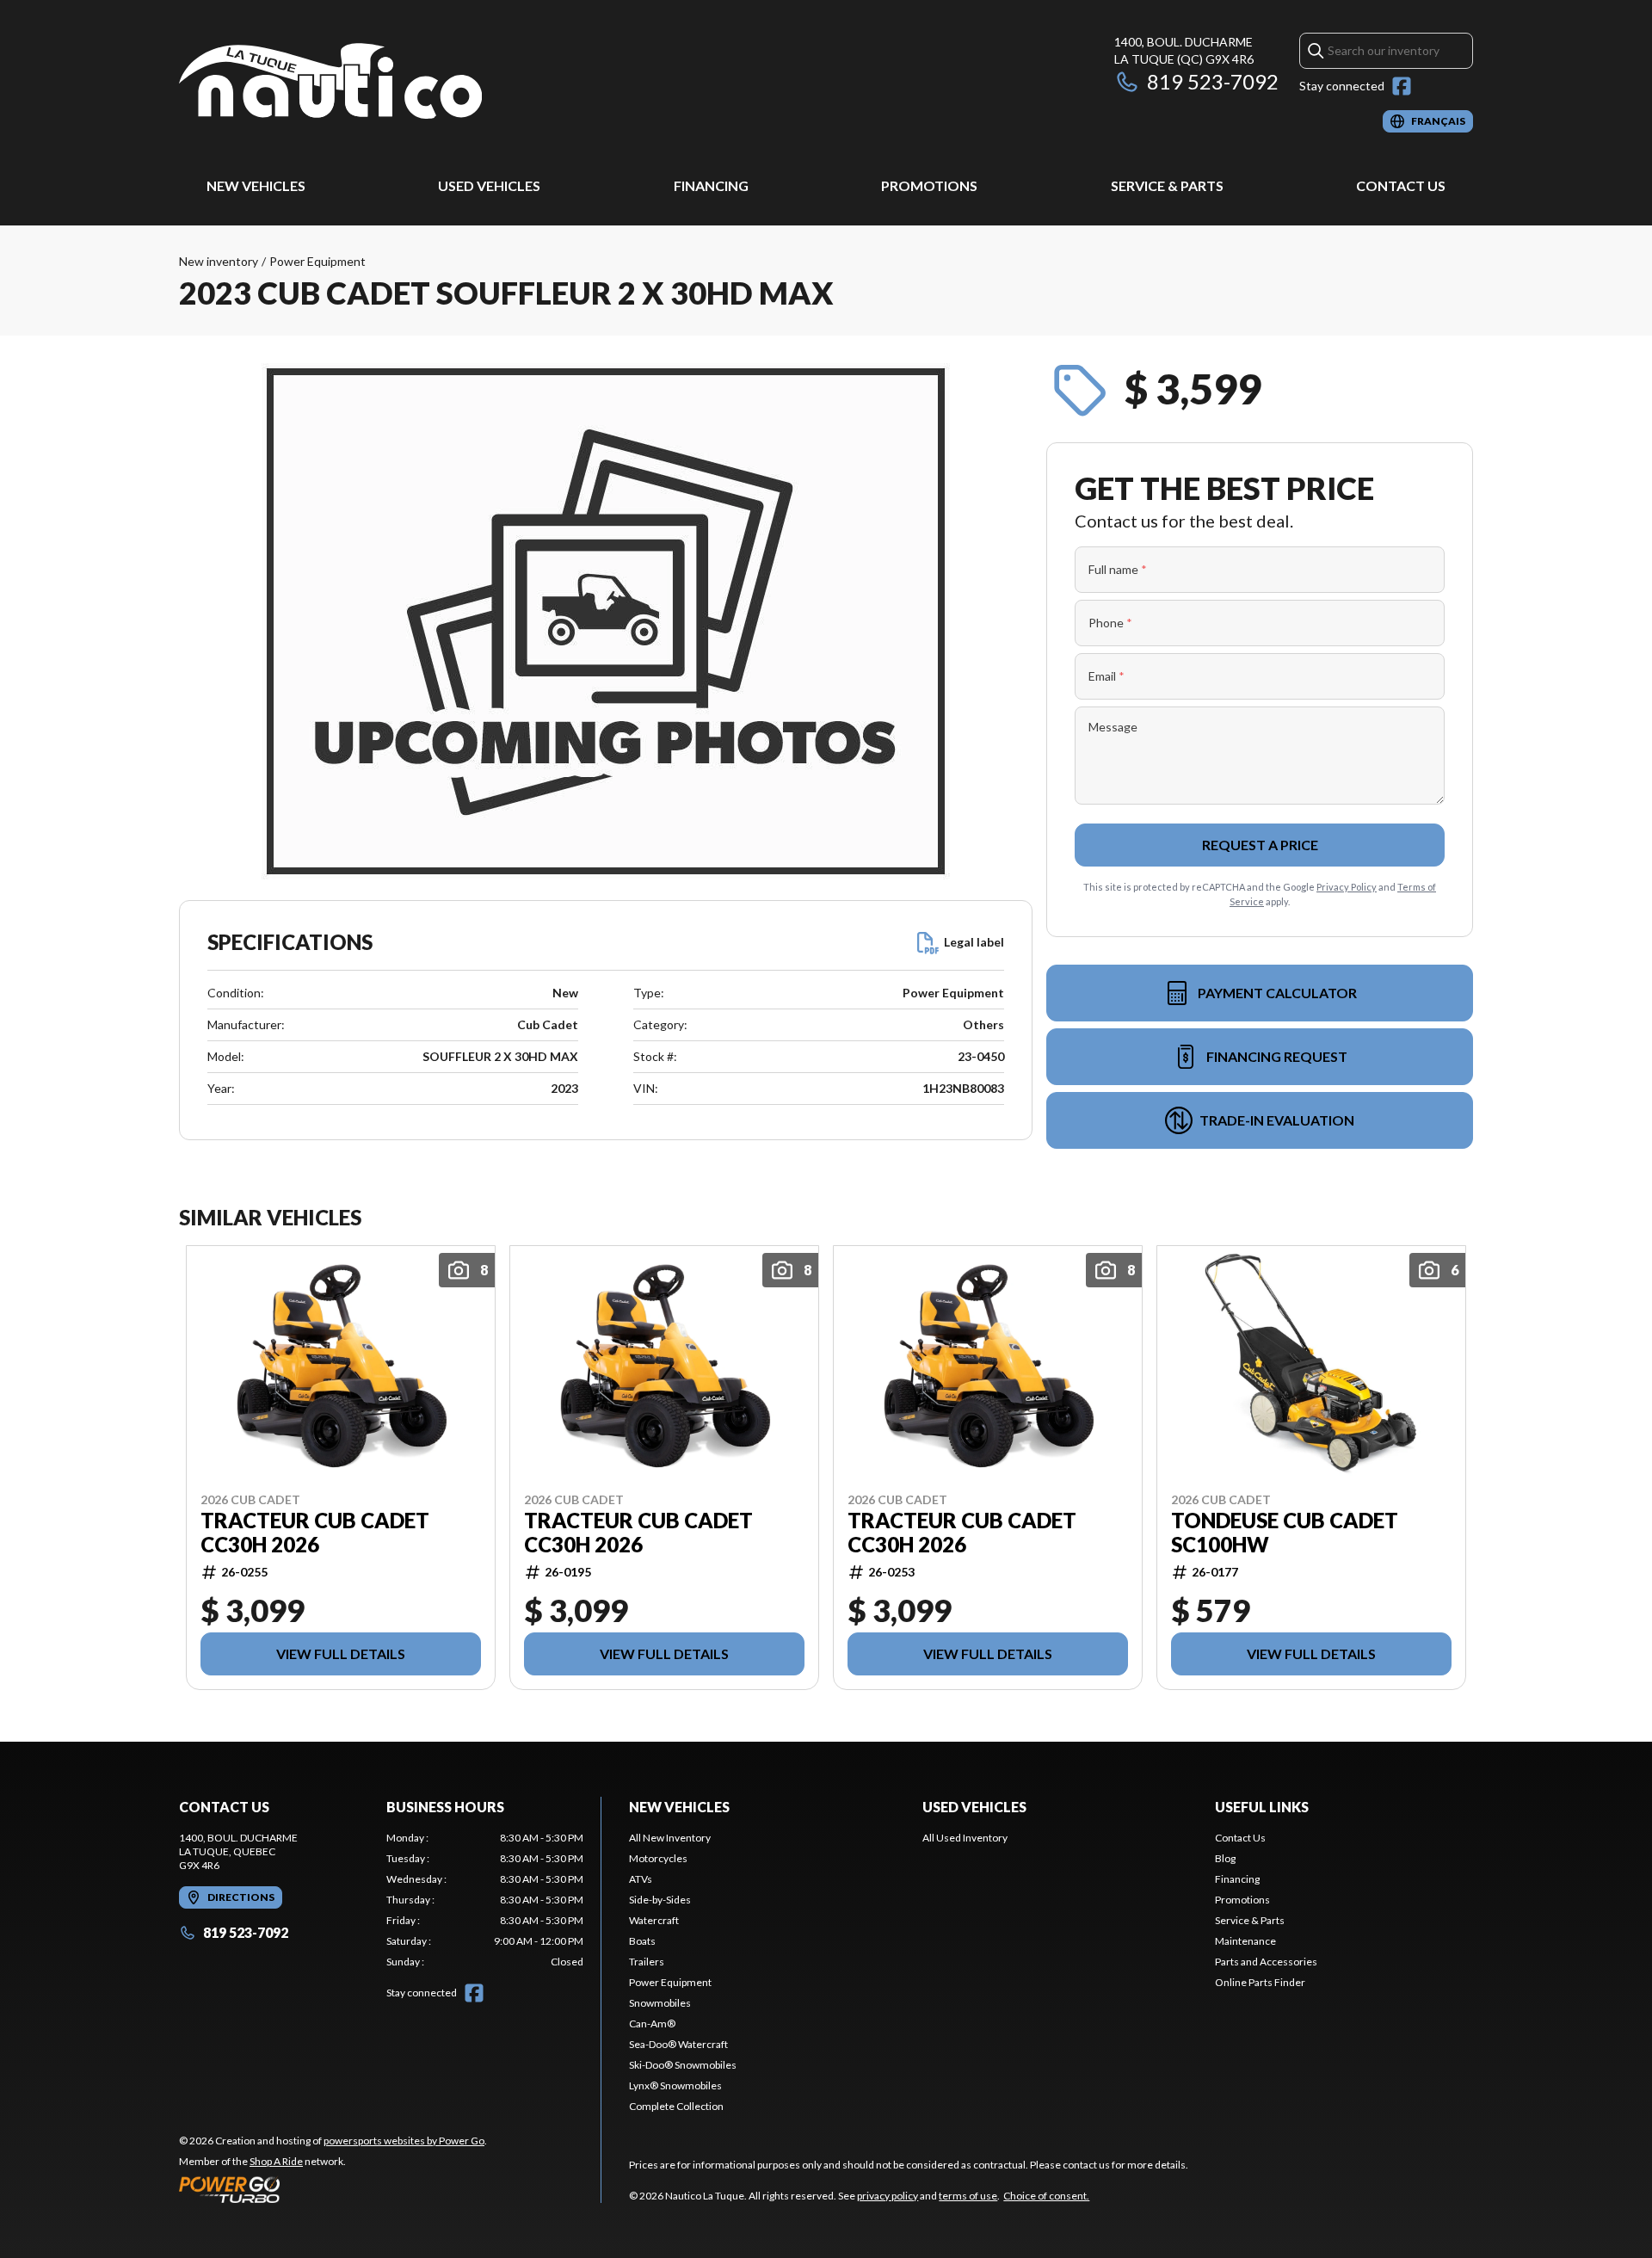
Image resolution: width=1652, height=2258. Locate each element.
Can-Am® (652, 2024)
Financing (711, 185)
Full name (1118, 569)
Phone (1110, 623)
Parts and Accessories (1266, 1962)
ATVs (641, 1879)
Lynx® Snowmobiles (675, 2085)
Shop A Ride (276, 2161)
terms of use (968, 2196)
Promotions (929, 185)
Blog (1225, 1858)
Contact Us (1401, 185)
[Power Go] (333, 2189)
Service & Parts (1167, 185)
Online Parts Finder (1260, 1982)
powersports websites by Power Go (404, 2141)
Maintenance (1245, 1941)
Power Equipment (317, 261)
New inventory (219, 261)
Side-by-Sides (660, 1900)
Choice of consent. (1046, 2196)
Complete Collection (676, 2106)
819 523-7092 (1213, 81)
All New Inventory (670, 1838)
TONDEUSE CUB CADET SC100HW (1285, 1533)
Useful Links (1262, 1807)
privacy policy (888, 2196)
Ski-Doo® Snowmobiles (683, 2065)
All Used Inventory (965, 1838)
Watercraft (654, 1920)
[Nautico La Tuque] (330, 83)
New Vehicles (256, 185)
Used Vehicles (489, 185)
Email (1106, 676)
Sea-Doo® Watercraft (678, 2044)
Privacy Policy (1347, 887)
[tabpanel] (485, 1900)
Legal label (974, 942)
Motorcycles (658, 1858)
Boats (642, 1941)
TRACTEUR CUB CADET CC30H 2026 (315, 1533)
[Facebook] (1402, 86)
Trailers (647, 1962)
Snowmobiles (660, 2003)
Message (1113, 727)
